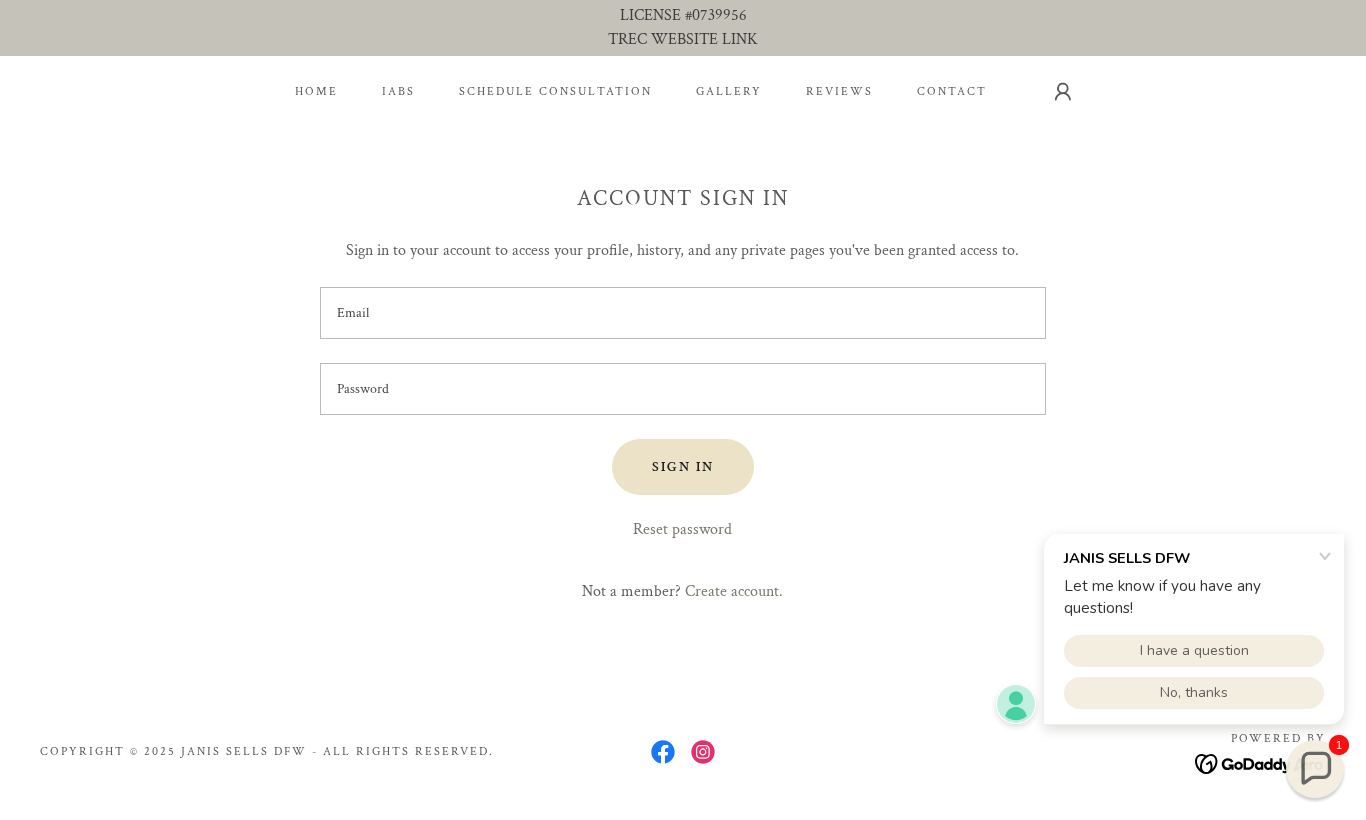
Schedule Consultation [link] (555, 91)
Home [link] (316, 91)
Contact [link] (952, 91)
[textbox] (682, 313)
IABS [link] (398, 91)
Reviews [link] (839, 91)
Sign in (683, 467)
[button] (1063, 92)
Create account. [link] (734, 591)
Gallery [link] (729, 91)
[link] (663, 752)
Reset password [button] (682, 529)
